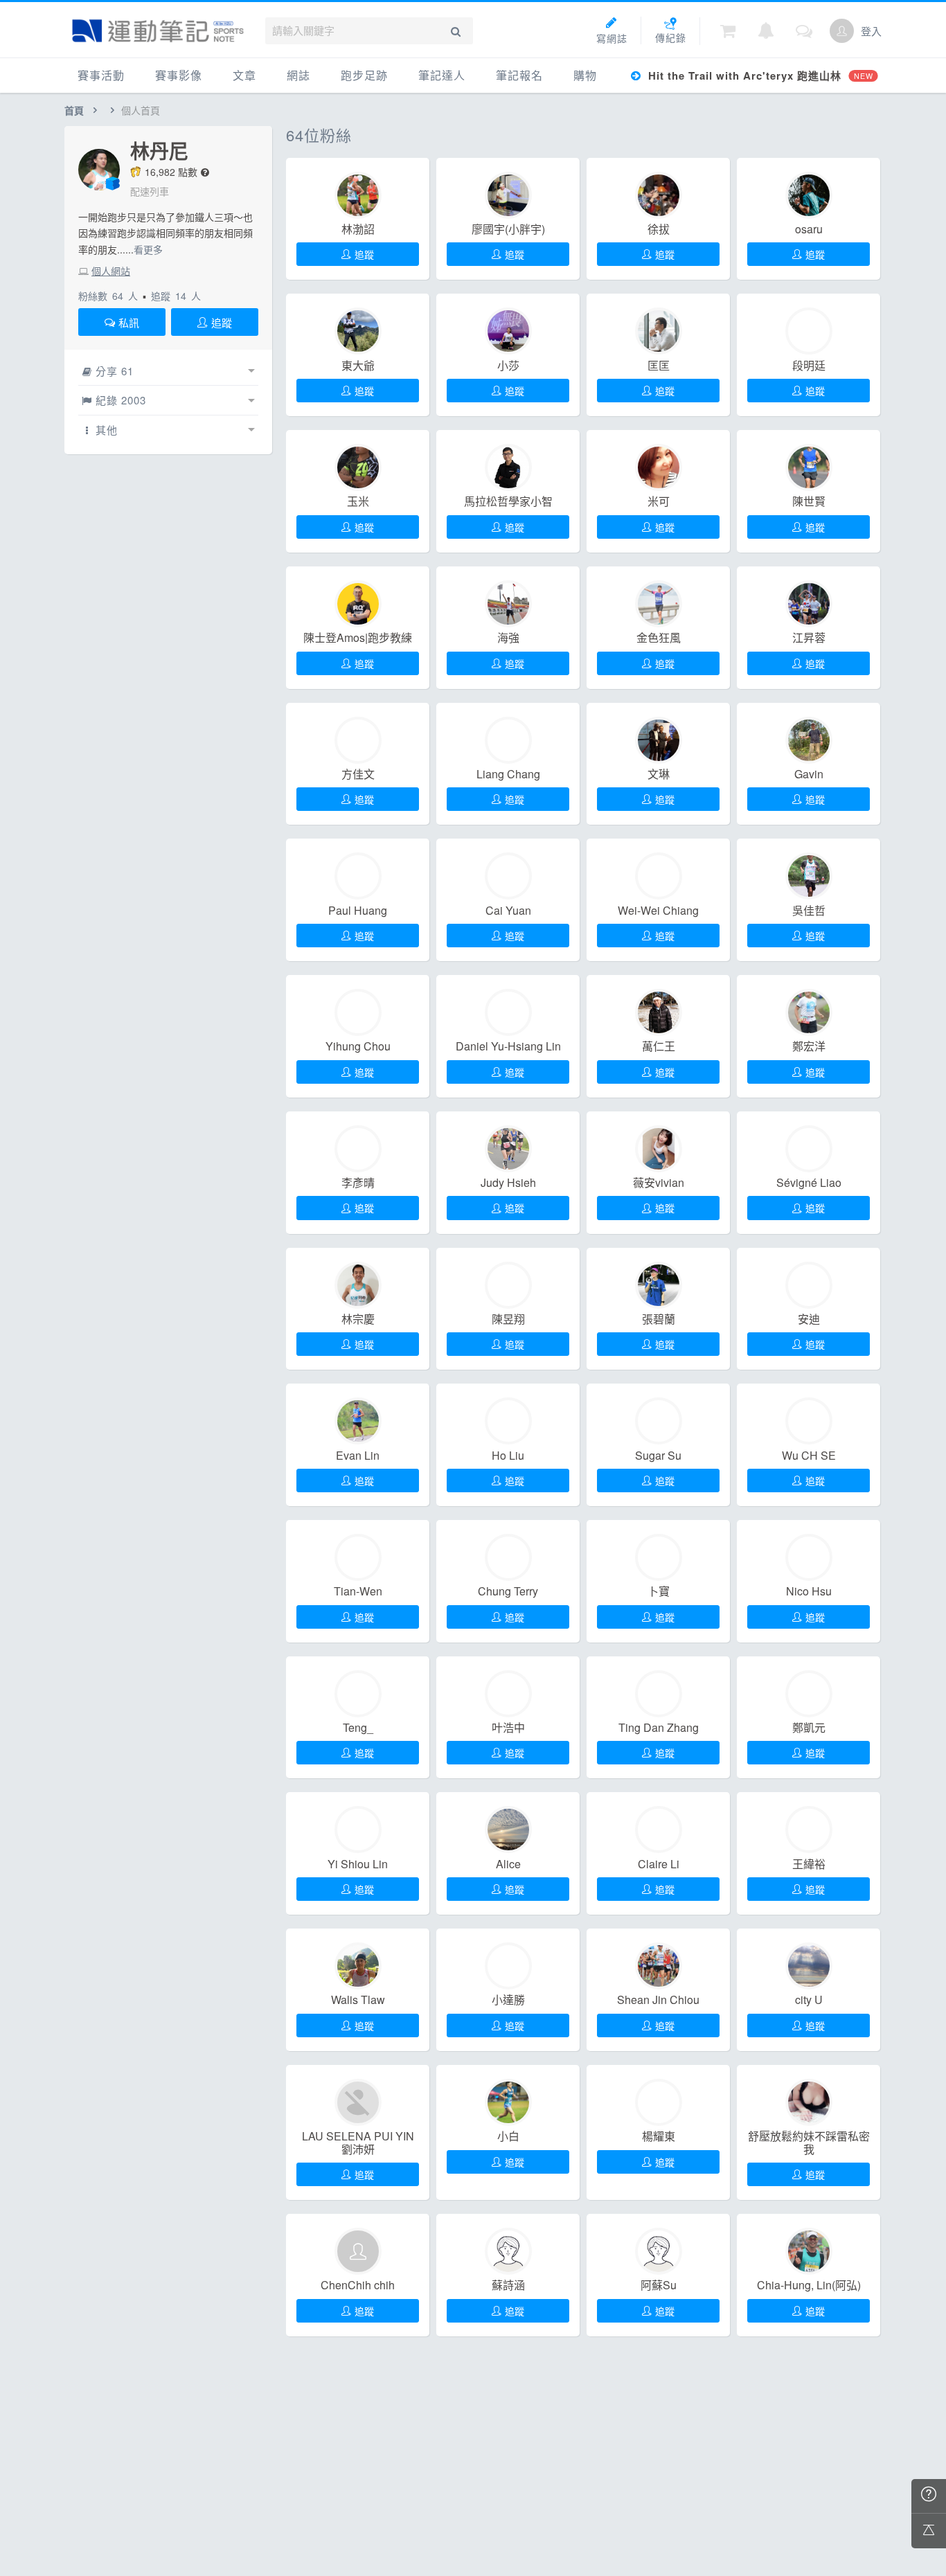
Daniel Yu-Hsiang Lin (508, 1046)
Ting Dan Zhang (659, 1728)
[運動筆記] (158, 31)
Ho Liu (508, 1456)
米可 (659, 501)
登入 (871, 31)
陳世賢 (809, 501)
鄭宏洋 (809, 1046)
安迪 (809, 1319)
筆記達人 (442, 75)
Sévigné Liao (809, 1183)
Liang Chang (508, 774)
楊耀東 (659, 2136)
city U (809, 2000)
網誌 (298, 75)
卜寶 (659, 1591)
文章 (244, 75)
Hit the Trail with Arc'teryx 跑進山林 (759, 75)
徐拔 (659, 229)
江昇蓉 (809, 638)
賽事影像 (179, 75)
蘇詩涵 (508, 2285)
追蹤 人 (176, 296)
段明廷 (809, 366)
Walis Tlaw (358, 2000)
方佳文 (358, 774)
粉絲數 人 (108, 296)
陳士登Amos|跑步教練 (358, 638)
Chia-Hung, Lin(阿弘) (809, 2285)
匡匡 (659, 366)
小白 (508, 2136)
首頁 (74, 110)
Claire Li (659, 1864)
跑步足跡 (364, 75)
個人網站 (111, 271)
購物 (585, 75)
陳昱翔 (508, 1319)
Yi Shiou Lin (358, 1864)
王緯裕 (809, 1864)
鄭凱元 (809, 1728)
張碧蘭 (659, 1319)
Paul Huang (358, 911)
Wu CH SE (809, 1456)
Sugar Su (658, 1456)
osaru (809, 229)
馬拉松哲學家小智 (508, 501)
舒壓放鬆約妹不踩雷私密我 (809, 2143)
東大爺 (358, 366)
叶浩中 (508, 1728)
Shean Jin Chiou (658, 2000)
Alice (508, 1864)
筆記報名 (519, 75)
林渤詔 (358, 229)
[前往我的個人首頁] (842, 31)
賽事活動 (101, 75)
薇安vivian (659, 1183)
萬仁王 (659, 1046)
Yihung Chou (358, 1046)
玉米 (358, 501)
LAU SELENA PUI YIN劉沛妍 (358, 2143)
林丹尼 (159, 151)
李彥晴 (358, 1183)
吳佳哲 (809, 911)
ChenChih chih (358, 2285)
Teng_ (358, 1728)
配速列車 (150, 191)
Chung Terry (508, 1591)
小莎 (508, 366)
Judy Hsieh (508, 1183)
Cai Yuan (508, 911)
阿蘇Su (659, 2285)
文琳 (659, 774)
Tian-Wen (358, 1591)
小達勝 (508, 2000)
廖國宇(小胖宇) (508, 229)
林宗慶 (358, 1319)
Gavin (809, 774)
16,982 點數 (171, 172)
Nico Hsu (809, 1591)
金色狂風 (659, 638)
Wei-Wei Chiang (658, 911)
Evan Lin (358, 1456)
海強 (508, 638)
